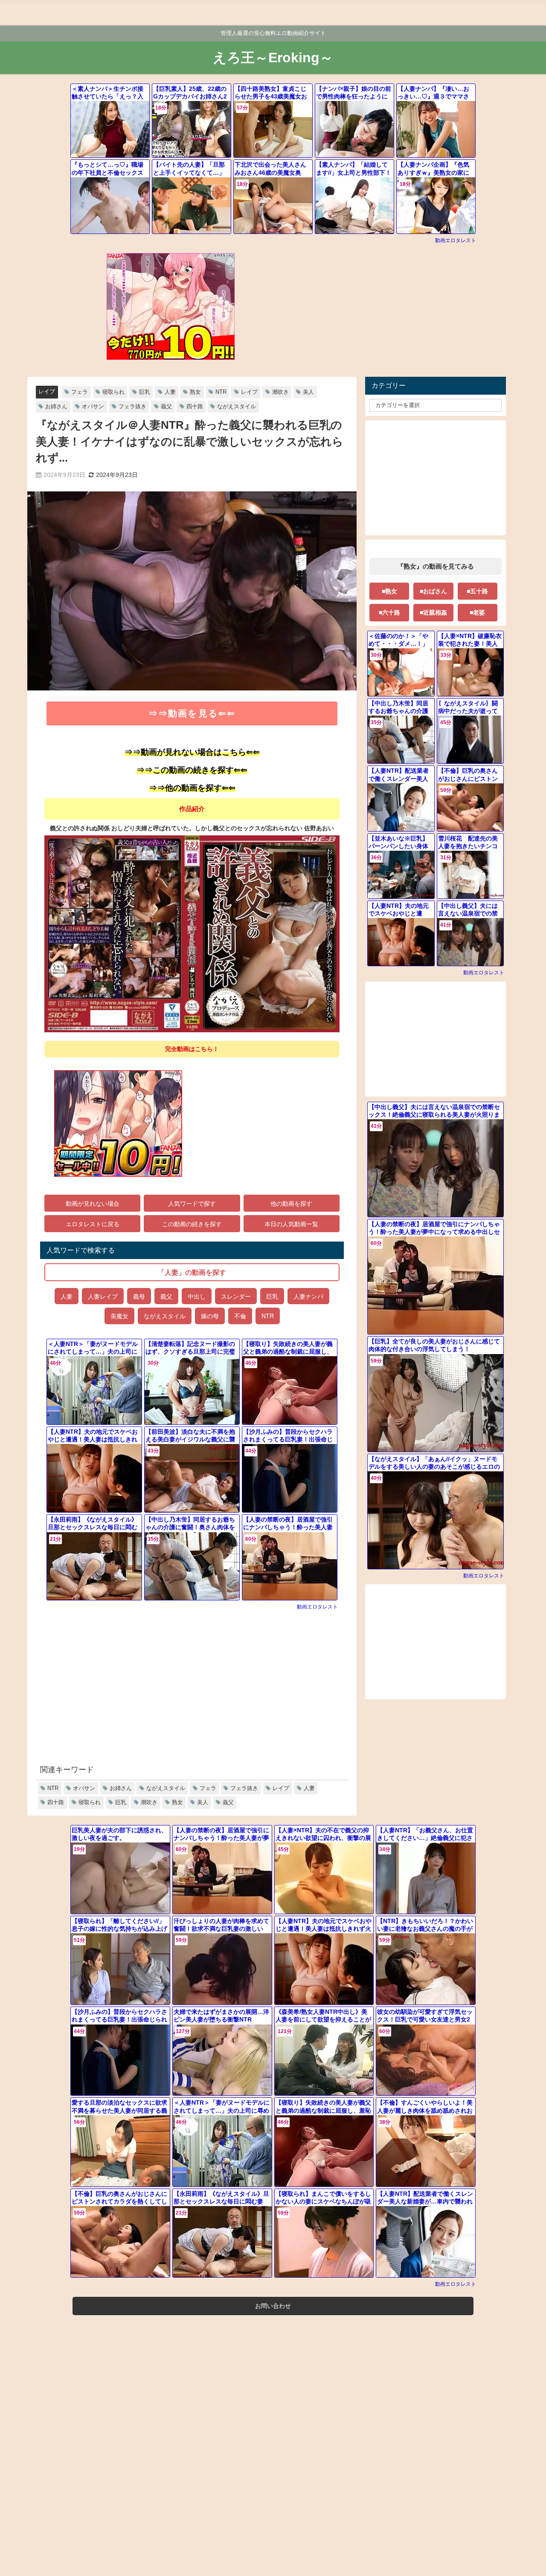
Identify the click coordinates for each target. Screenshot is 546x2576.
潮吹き (280, 392)
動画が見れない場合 (93, 1203)
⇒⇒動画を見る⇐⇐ (192, 713)
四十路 (195, 406)
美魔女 (119, 1316)
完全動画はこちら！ (192, 1049)
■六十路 (389, 612)
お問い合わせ (273, 2306)
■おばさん (433, 591)
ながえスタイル (237, 406)
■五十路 (477, 591)
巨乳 (145, 392)
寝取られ (113, 392)
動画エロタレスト (456, 240)
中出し (197, 1296)
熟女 (195, 392)
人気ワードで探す (192, 1203)
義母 (139, 1296)
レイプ (47, 391)
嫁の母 (210, 1316)
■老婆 (477, 612)
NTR (221, 392)
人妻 (170, 392)
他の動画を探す (291, 1203)
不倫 (240, 1316)
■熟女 (389, 591)
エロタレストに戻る (93, 1224)
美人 (308, 392)
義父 (166, 406)
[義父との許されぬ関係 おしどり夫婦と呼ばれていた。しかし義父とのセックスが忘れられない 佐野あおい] (192, 934)
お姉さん (56, 406)
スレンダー (236, 1296)
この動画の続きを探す (192, 1224)
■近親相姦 (433, 612)
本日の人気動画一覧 (291, 1224)
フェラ (80, 392)
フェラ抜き (132, 406)
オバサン (93, 406)
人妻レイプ (103, 1296)
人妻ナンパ (308, 1296)
